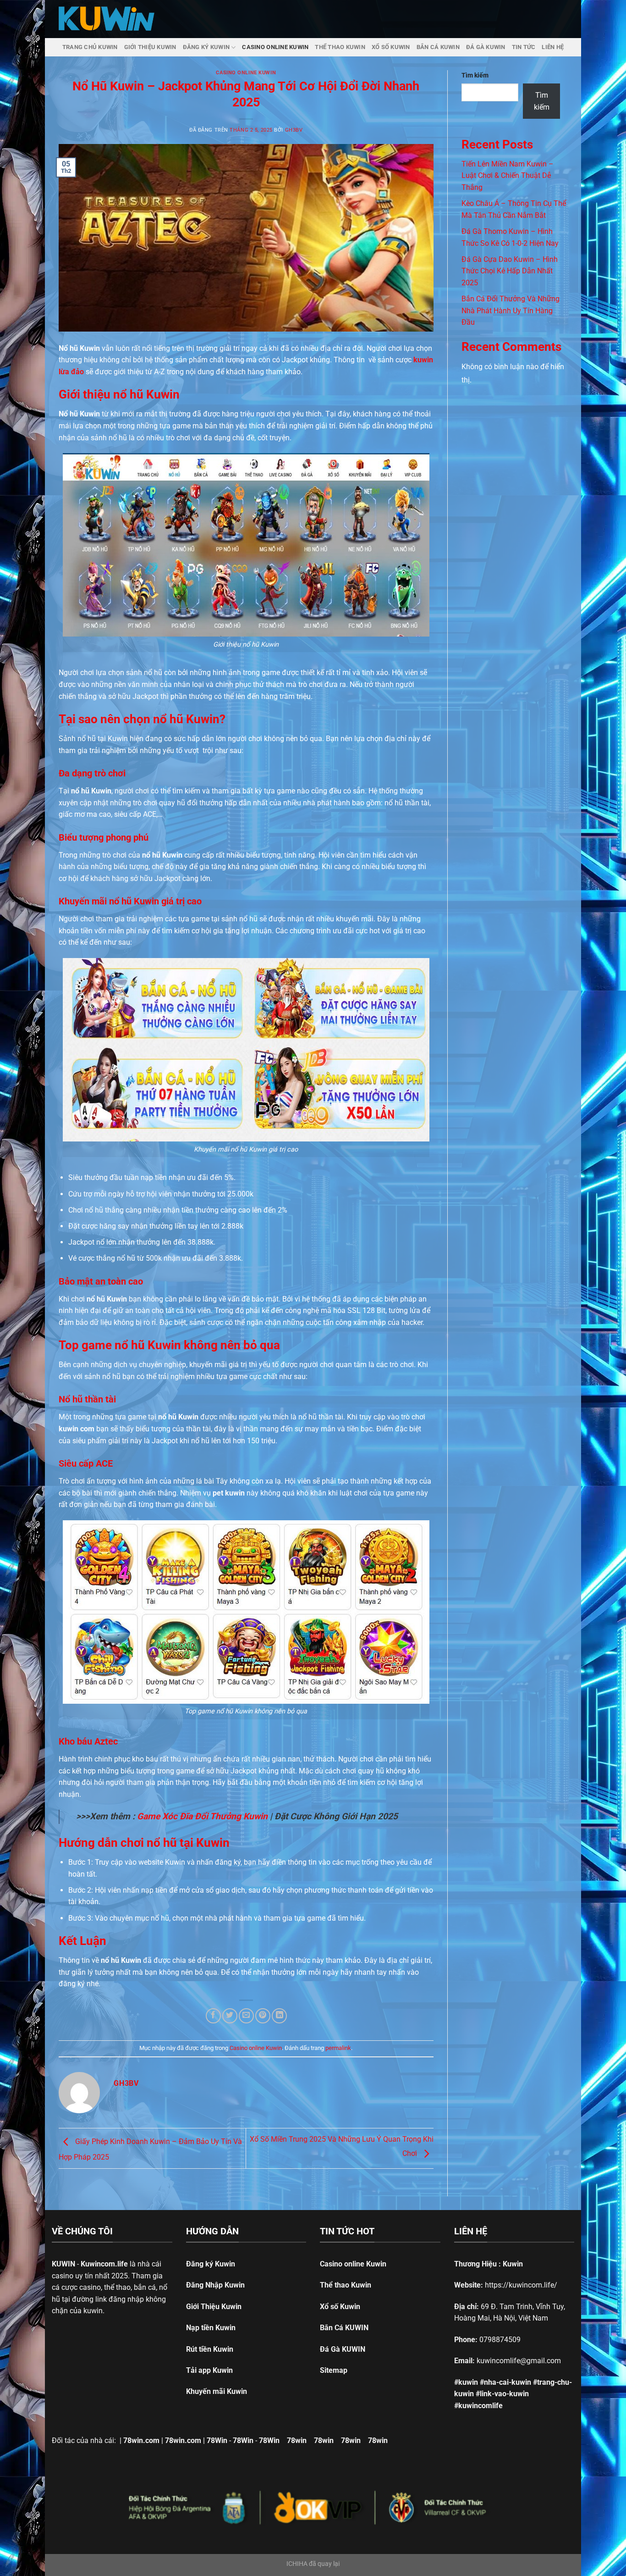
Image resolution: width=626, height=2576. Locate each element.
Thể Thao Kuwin (340, 47)
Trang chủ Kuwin (90, 47)
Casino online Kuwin (275, 47)
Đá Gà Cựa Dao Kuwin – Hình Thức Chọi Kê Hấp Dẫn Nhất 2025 (510, 271)
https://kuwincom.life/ (521, 2285)
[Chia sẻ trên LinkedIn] (279, 2016)
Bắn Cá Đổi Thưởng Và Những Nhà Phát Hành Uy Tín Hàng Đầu (511, 310)
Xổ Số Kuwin (391, 47)
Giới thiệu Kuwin (150, 47)
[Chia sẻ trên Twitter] (230, 2016)
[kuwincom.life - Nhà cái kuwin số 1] (107, 19)
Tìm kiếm (475, 75)
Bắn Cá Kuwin (438, 47)
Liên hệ (553, 47)
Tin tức (524, 47)
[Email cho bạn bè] (246, 2016)
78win (297, 2440)
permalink (338, 2048)
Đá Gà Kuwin (486, 47)
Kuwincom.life (104, 2264)
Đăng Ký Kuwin (206, 47)
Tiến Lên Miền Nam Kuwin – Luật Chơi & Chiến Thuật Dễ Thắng (508, 176)
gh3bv (294, 130)
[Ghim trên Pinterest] (263, 2016)
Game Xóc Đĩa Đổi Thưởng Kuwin (202, 1816)
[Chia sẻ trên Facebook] (213, 2016)
